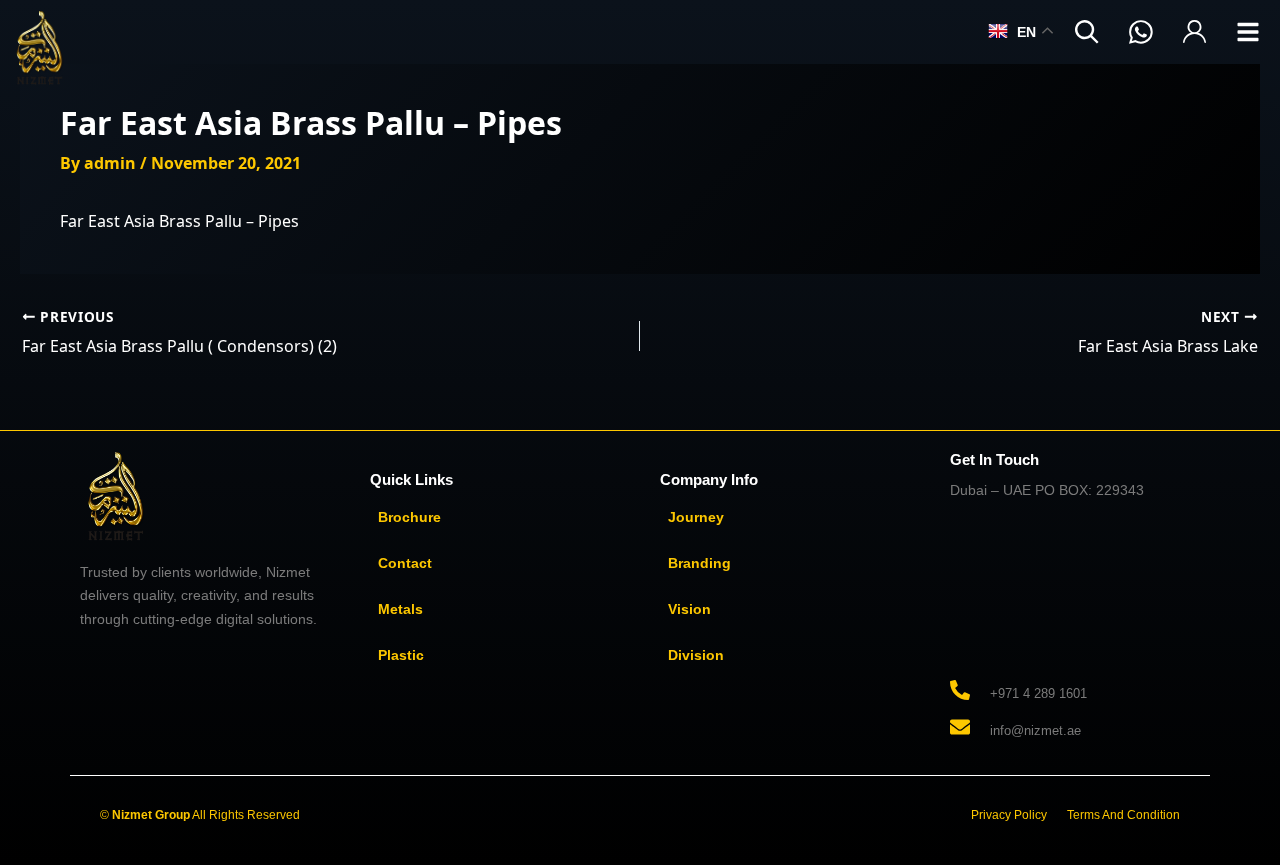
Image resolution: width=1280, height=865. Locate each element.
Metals (400, 609)
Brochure (409, 517)
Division (696, 655)
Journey (696, 517)
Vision (689, 609)
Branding (699, 563)
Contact (405, 563)
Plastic (401, 655)
